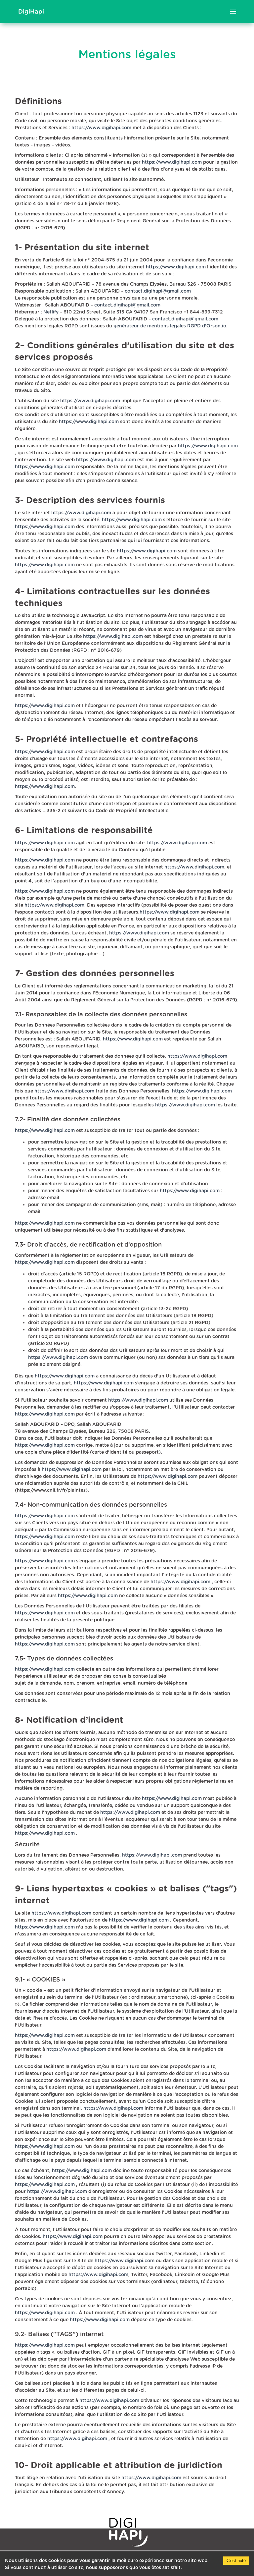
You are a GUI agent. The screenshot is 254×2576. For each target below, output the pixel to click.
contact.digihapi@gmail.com (158, 291)
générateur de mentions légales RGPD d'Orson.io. (170, 326)
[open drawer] (233, 12)
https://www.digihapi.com (101, 128)
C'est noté (236, 2561)
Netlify (51, 312)
